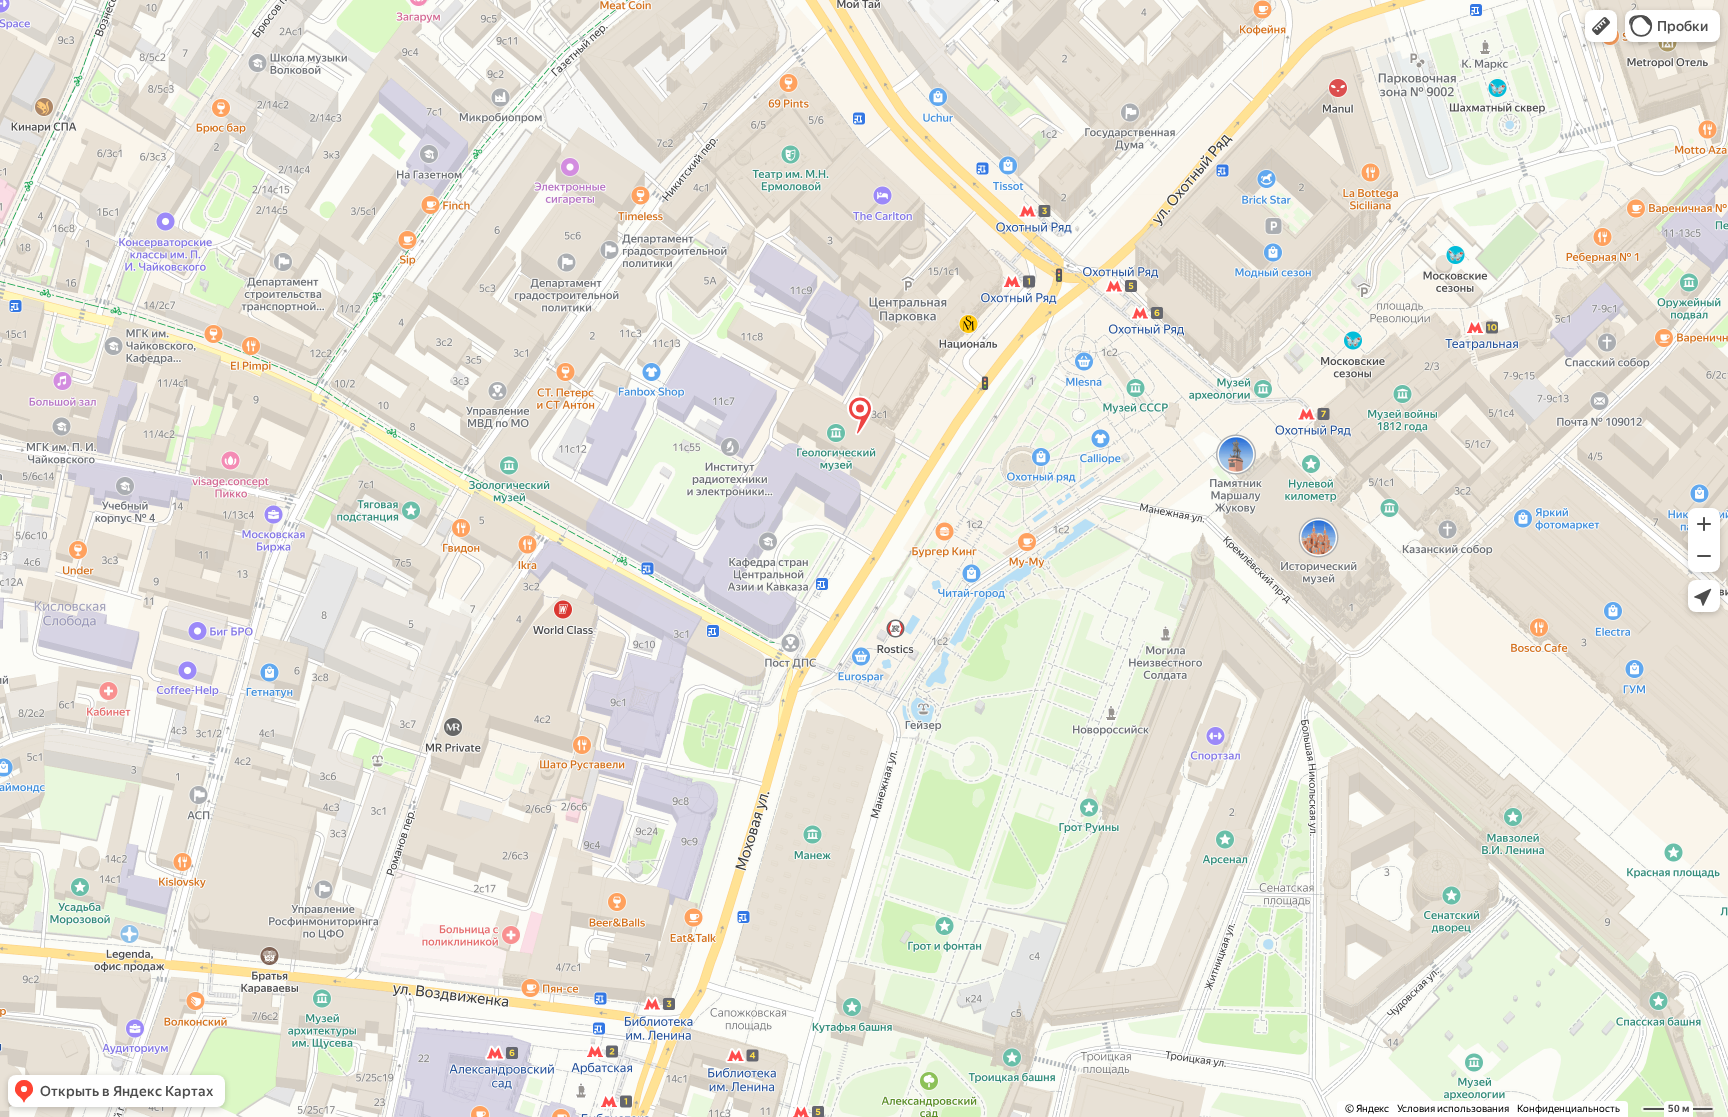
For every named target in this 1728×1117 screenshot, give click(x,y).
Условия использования (1453, 1108)
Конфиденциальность (1568, 1108)
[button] (1601, 26)
